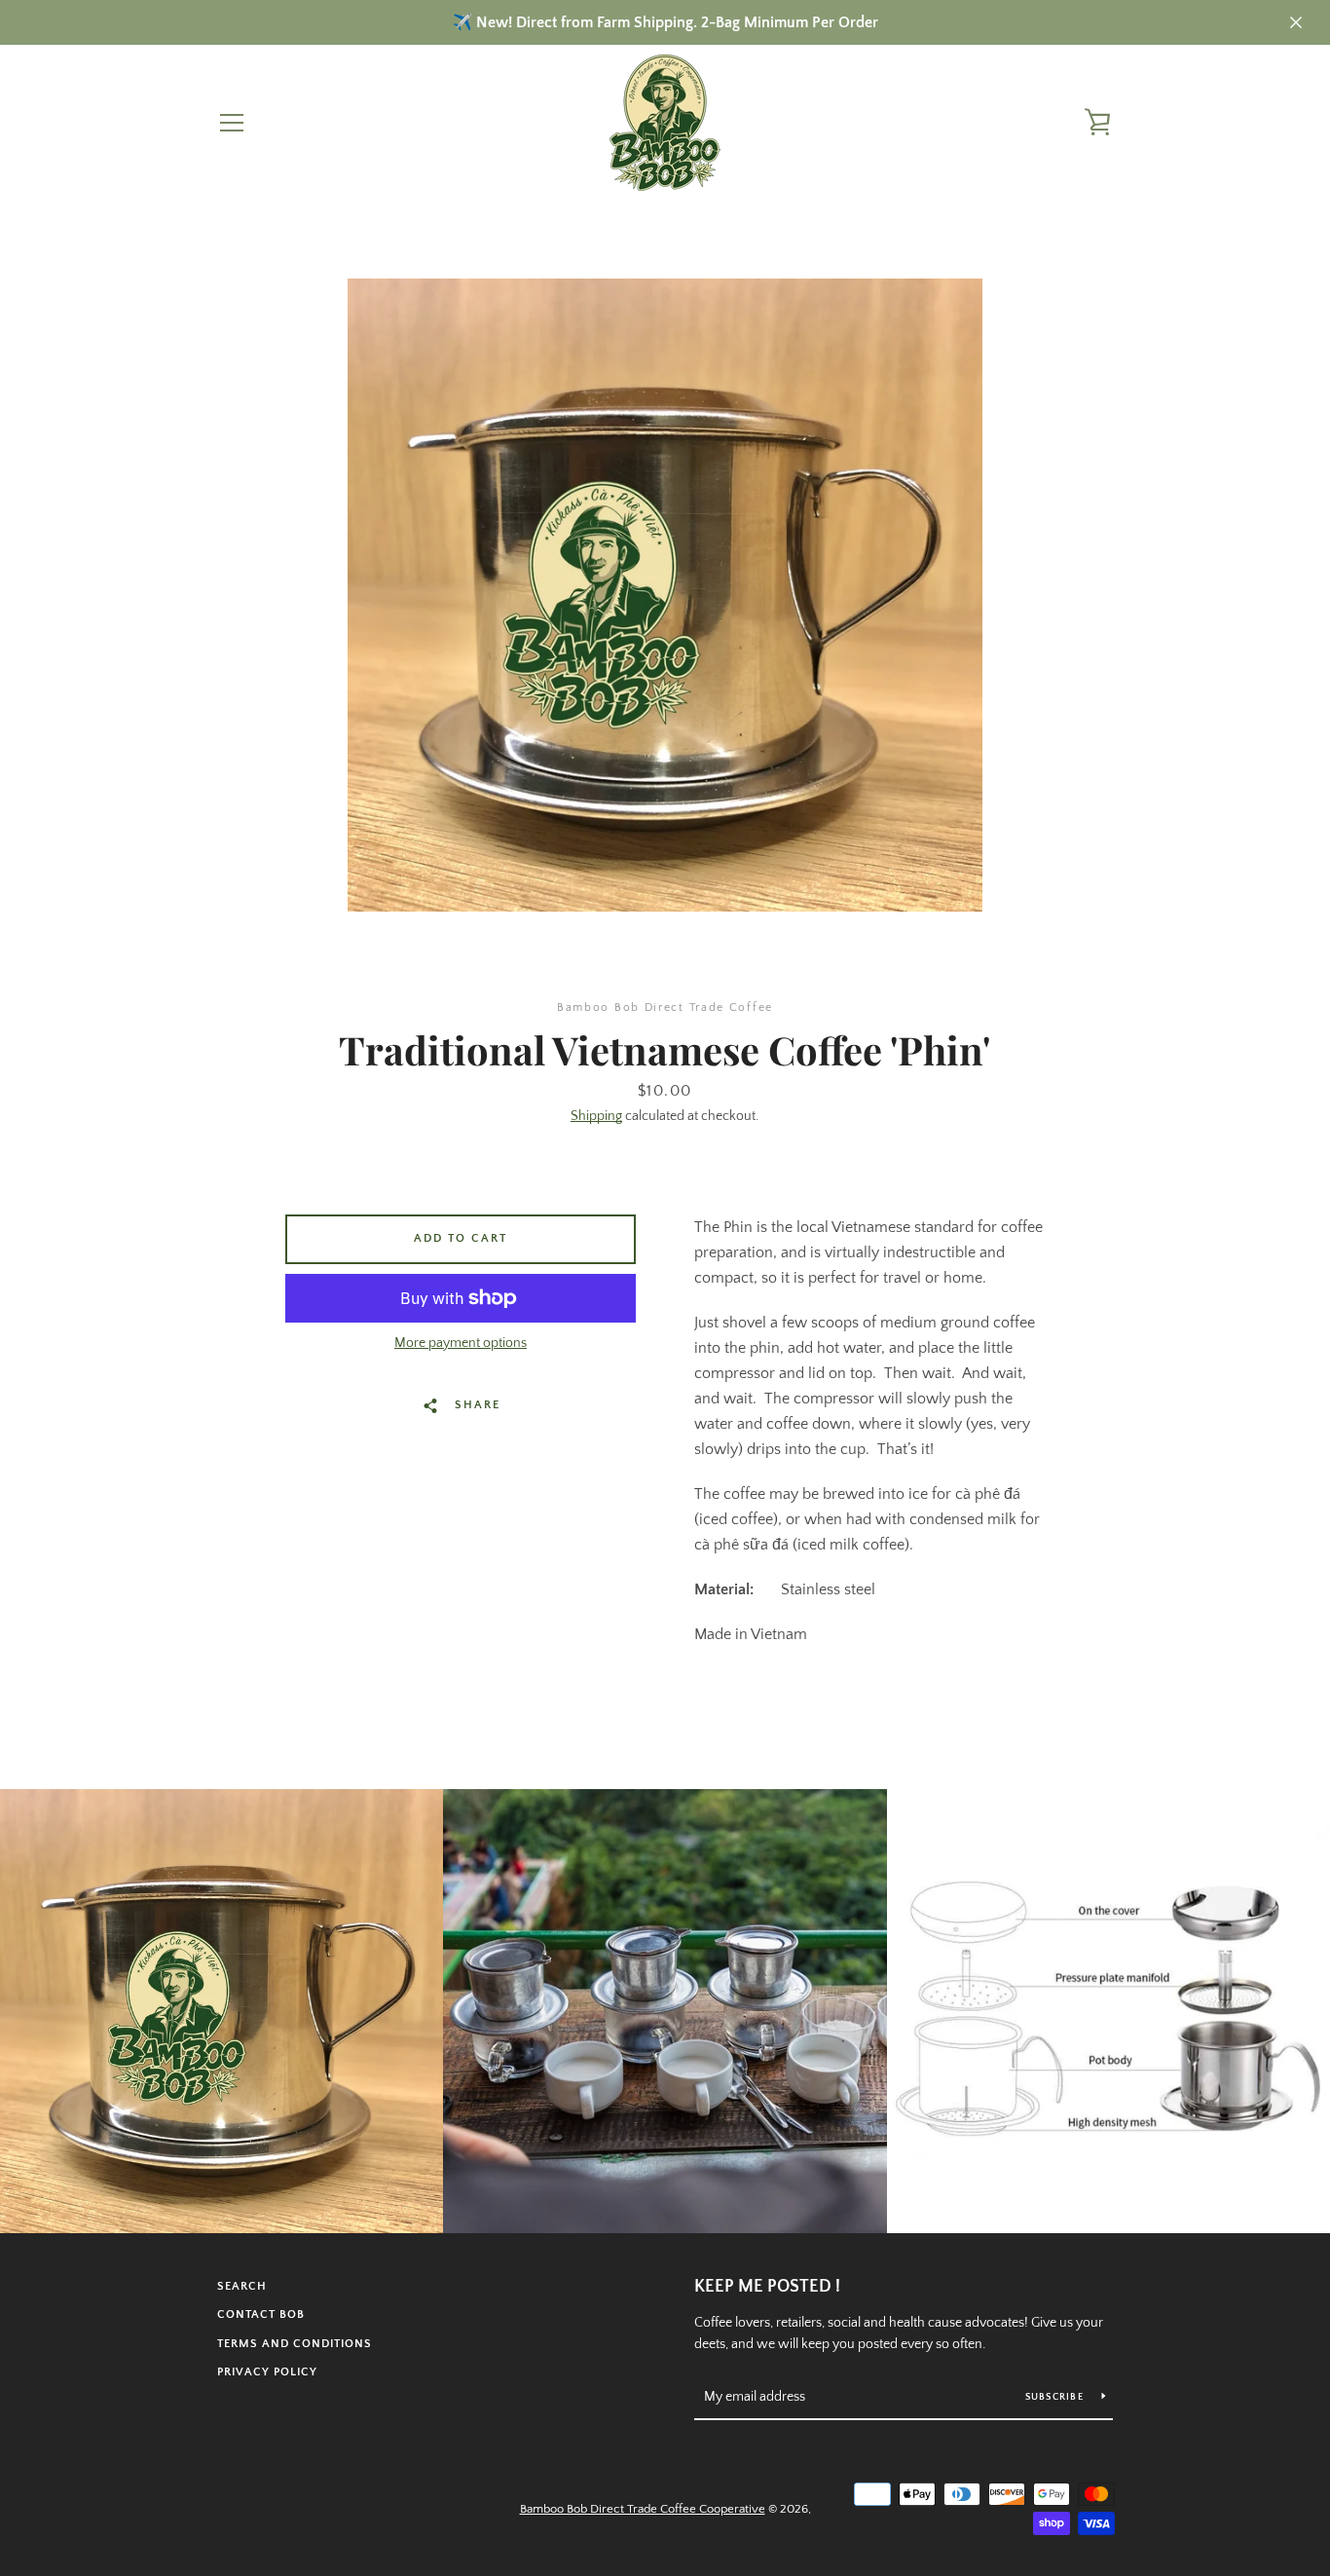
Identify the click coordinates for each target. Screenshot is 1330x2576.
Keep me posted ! (767, 2287)
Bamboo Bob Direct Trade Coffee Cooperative (643, 2509)
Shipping (596, 1116)
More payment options (461, 1343)
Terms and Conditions (295, 2344)
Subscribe (1056, 2397)
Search (242, 2286)
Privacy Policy (267, 2372)
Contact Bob (261, 2315)
